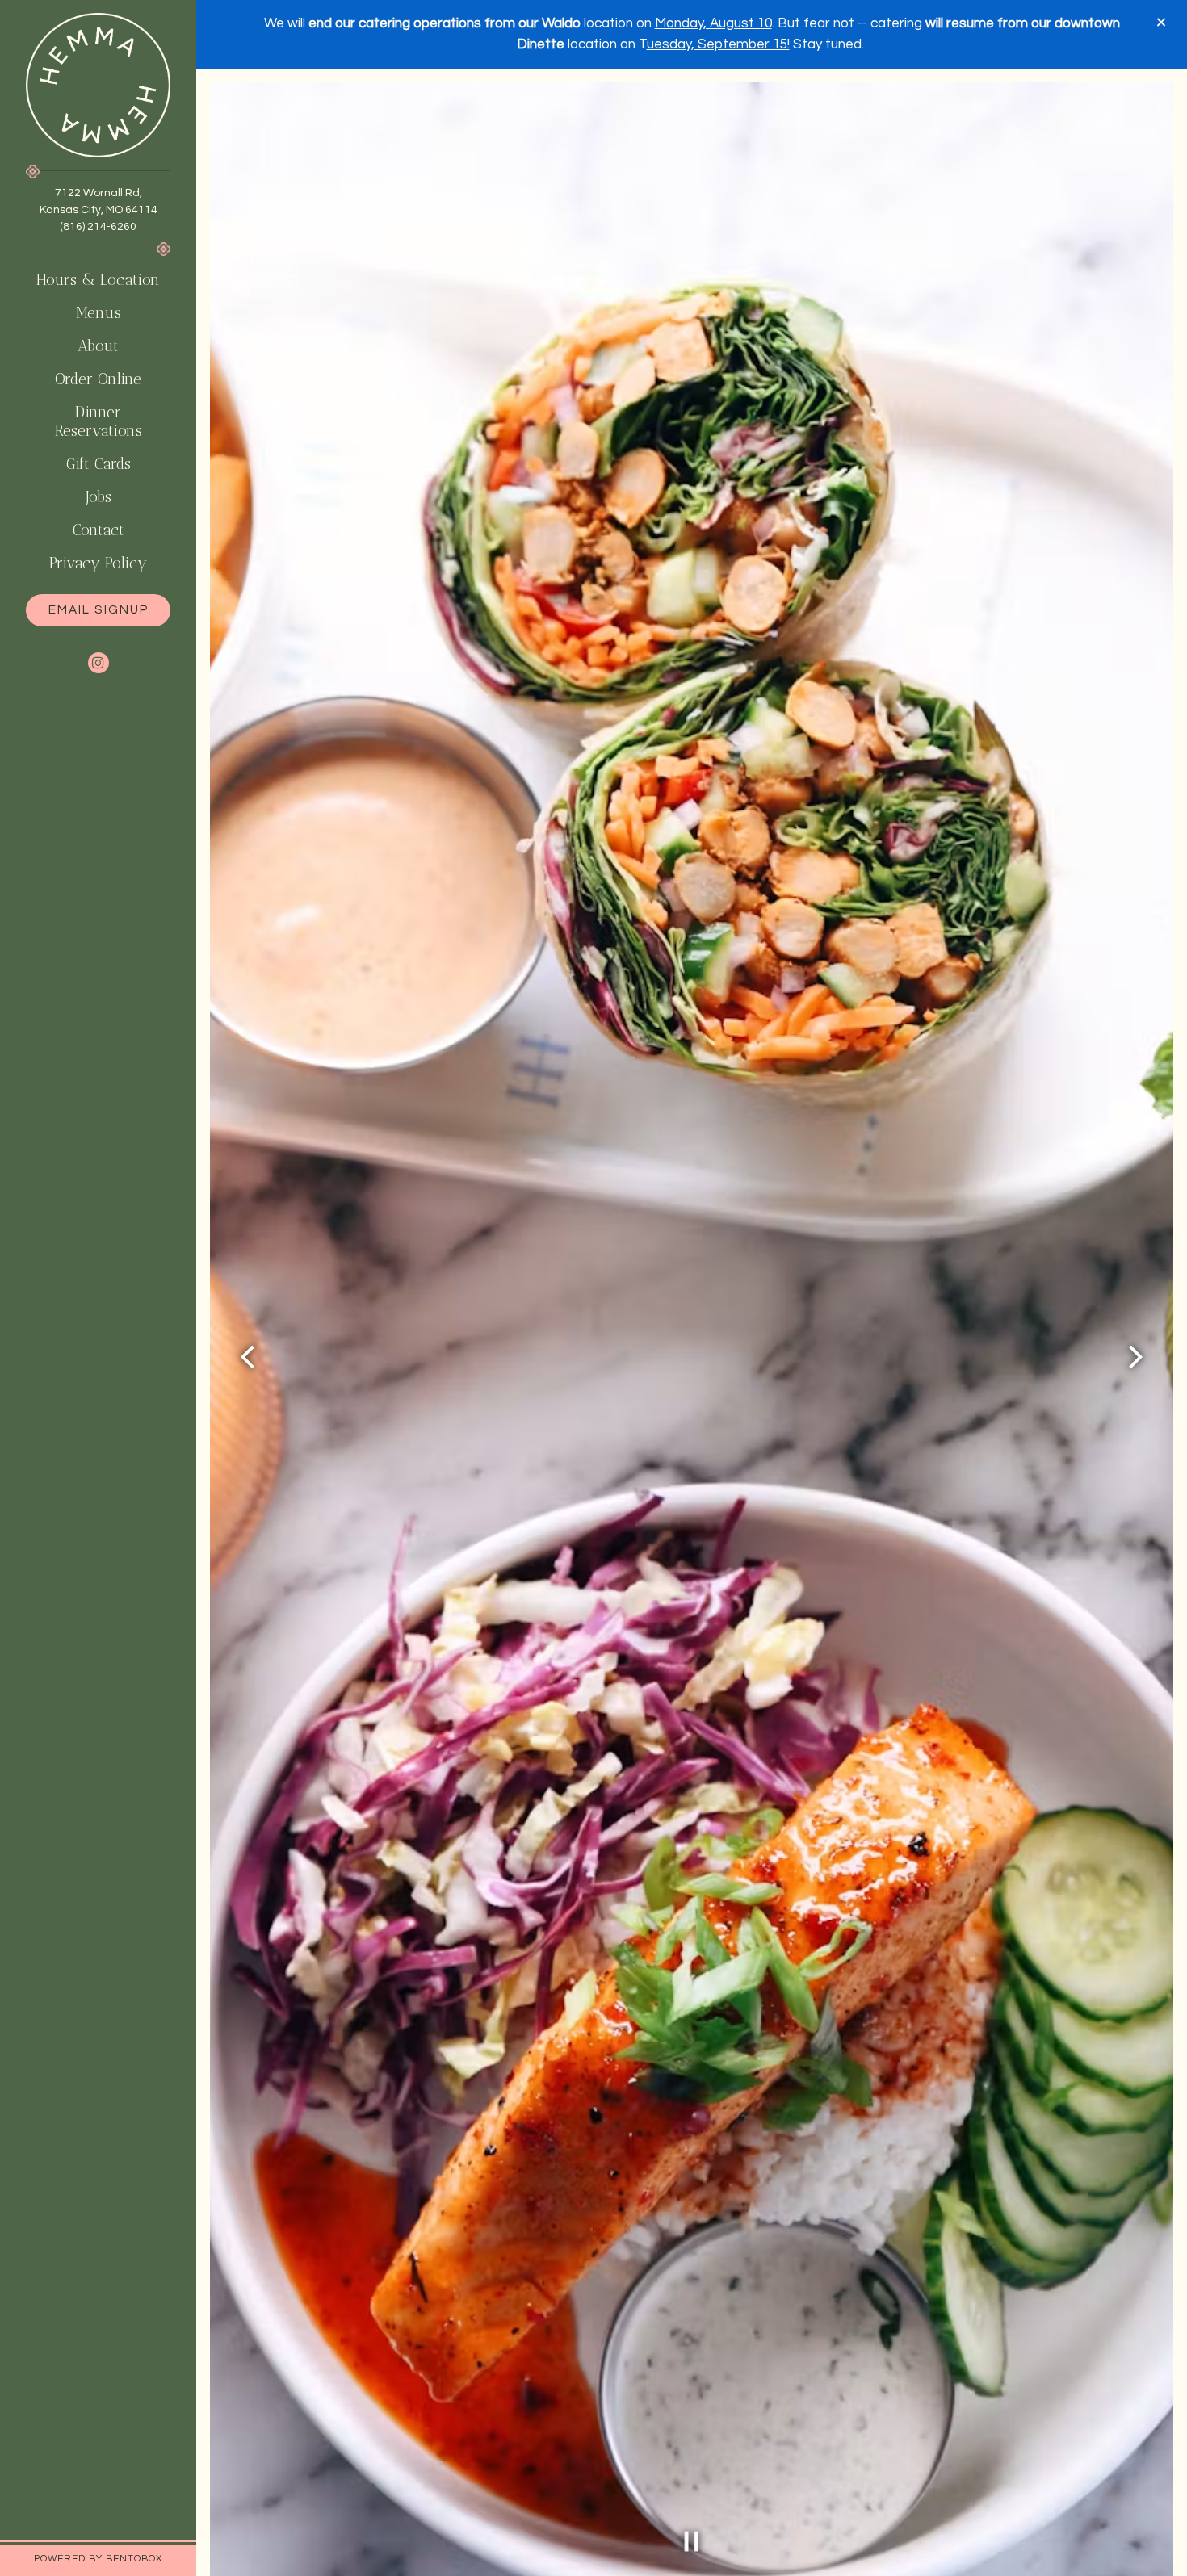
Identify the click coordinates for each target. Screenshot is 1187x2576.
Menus (99, 313)
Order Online (102, 379)
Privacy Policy (102, 563)
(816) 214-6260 (98, 227)
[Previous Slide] (248, 1357)
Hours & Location (98, 280)
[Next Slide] (1135, 1357)
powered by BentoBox (115, 2558)
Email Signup (99, 609)
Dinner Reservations (113, 421)
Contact (99, 530)
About (98, 346)
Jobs (99, 497)
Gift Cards (102, 463)
